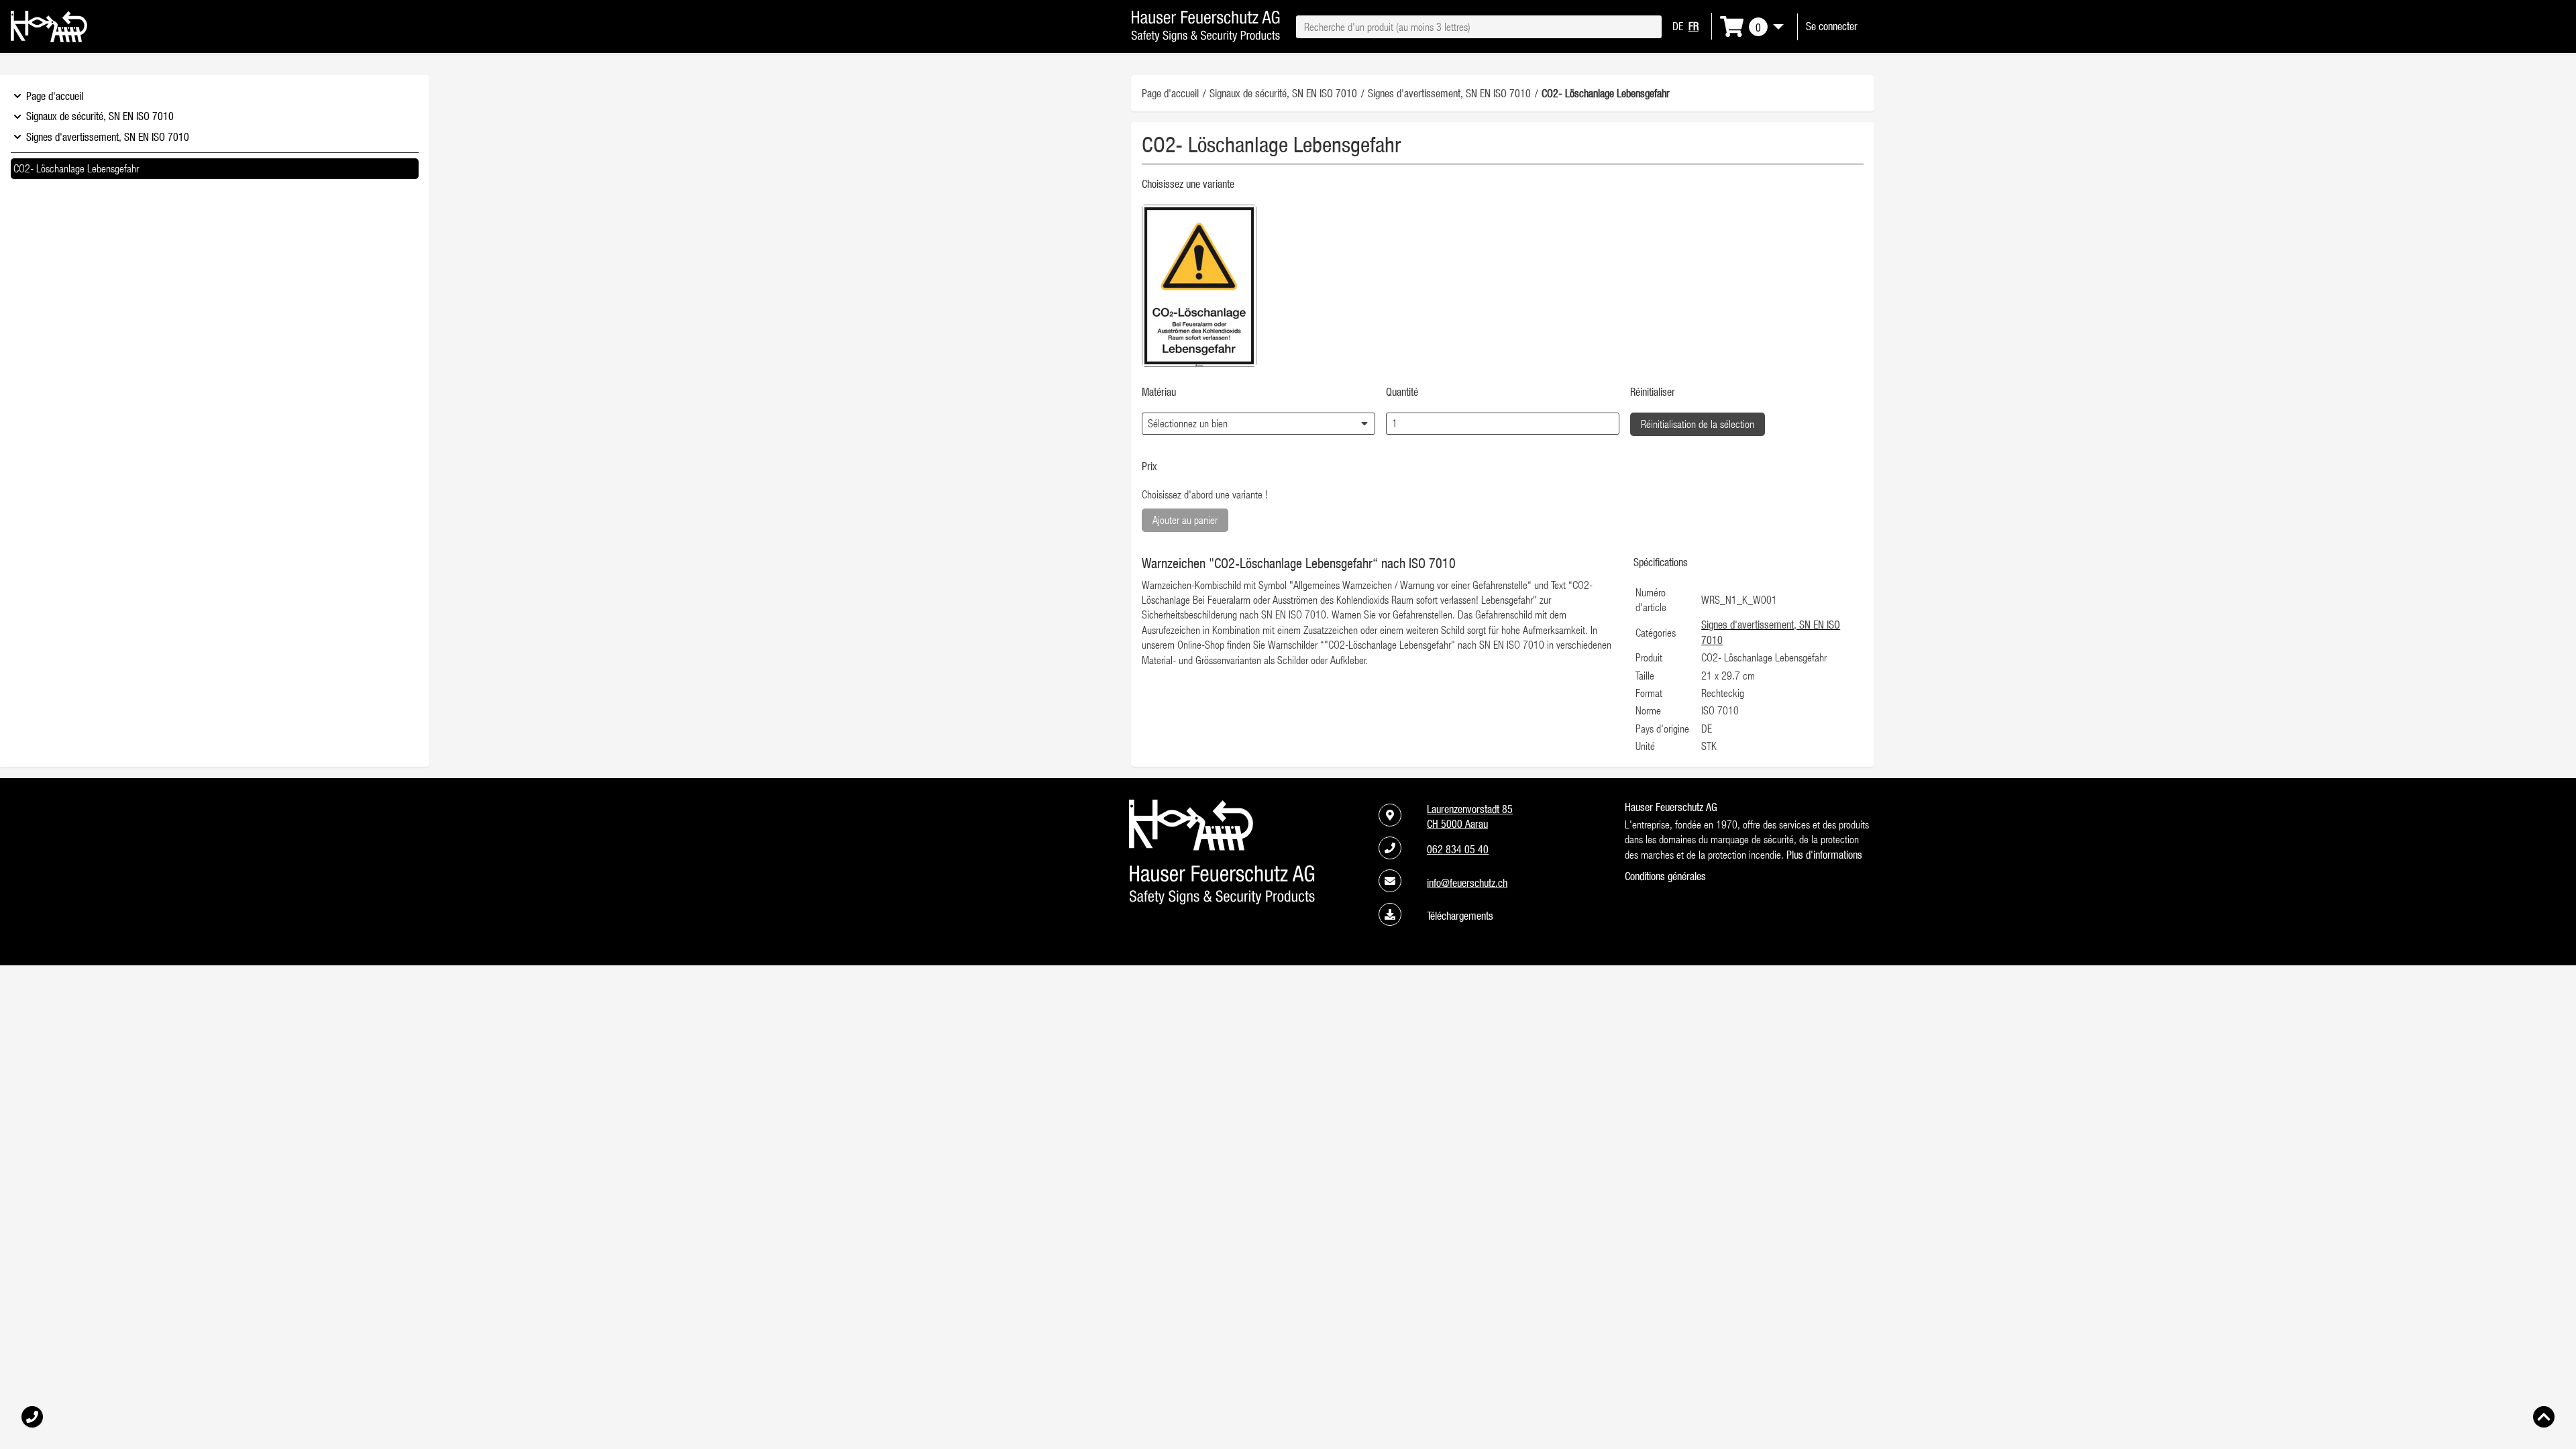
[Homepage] (49, 38)
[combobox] (1479, 27)
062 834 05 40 (1458, 849)
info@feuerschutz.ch (1467, 883)
